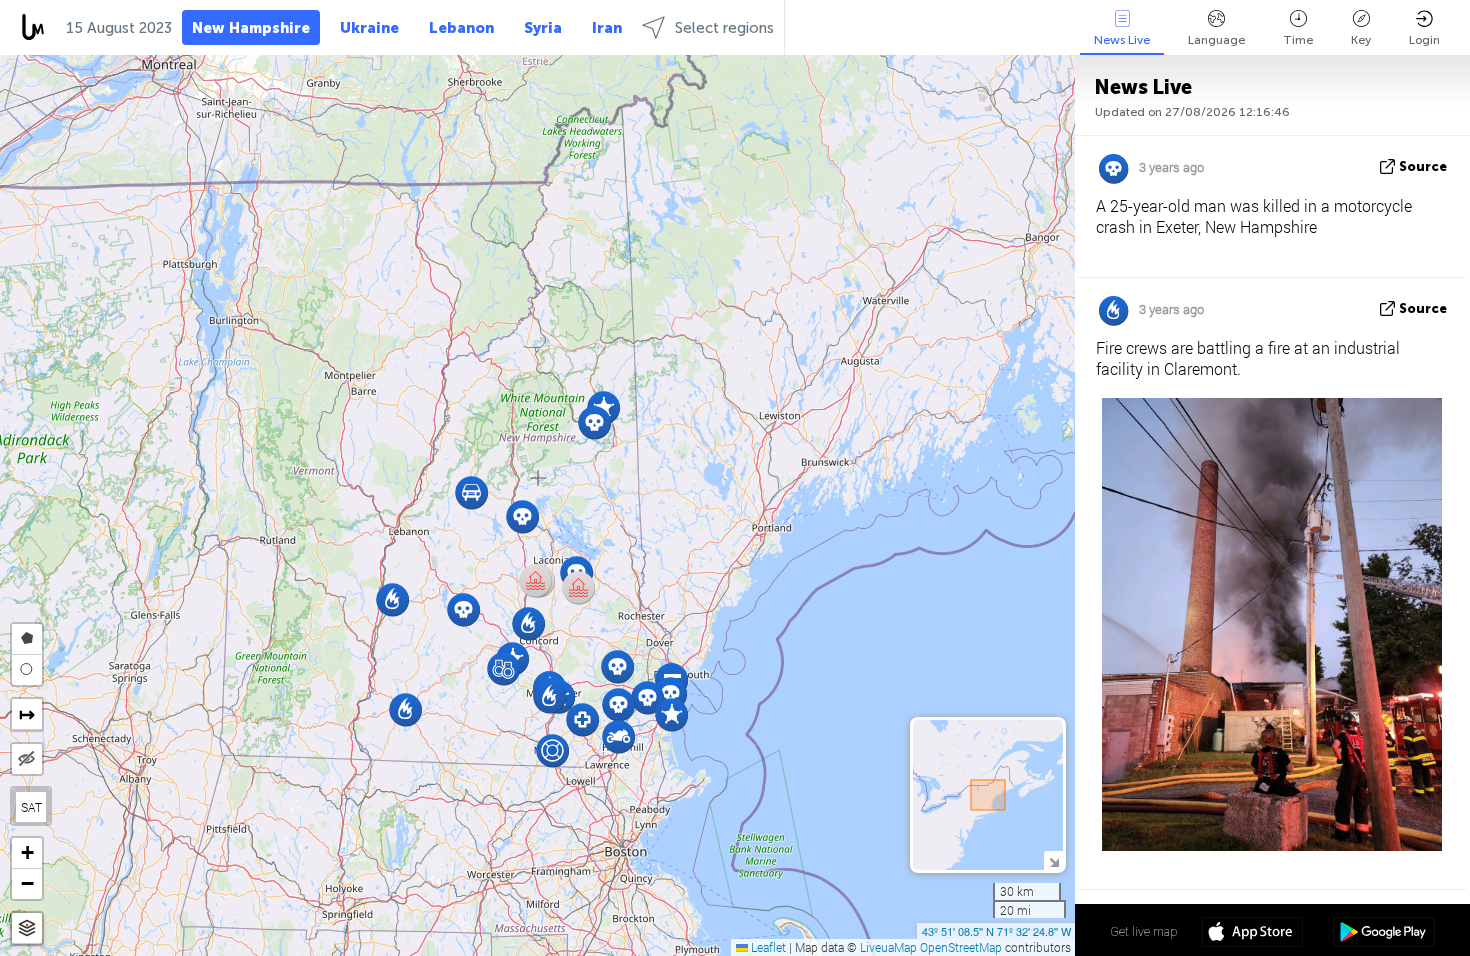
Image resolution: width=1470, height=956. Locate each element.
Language (1216, 40)
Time (1298, 40)
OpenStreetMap (961, 947)
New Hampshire (251, 28)
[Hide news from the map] (27, 759)
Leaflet (767, 947)
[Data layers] (27, 928)
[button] (503, 668)
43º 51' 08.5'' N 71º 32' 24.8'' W (996, 931)
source (1423, 166)
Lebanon (461, 28)
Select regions (724, 28)
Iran (607, 28)
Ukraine (369, 28)
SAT (31, 807)
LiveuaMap (888, 947)
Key (1361, 40)
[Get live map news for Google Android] (1383, 934)
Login (1424, 40)
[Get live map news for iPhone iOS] (1252, 934)
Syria (543, 28)
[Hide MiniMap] (1053, 860)
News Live (1122, 40)
